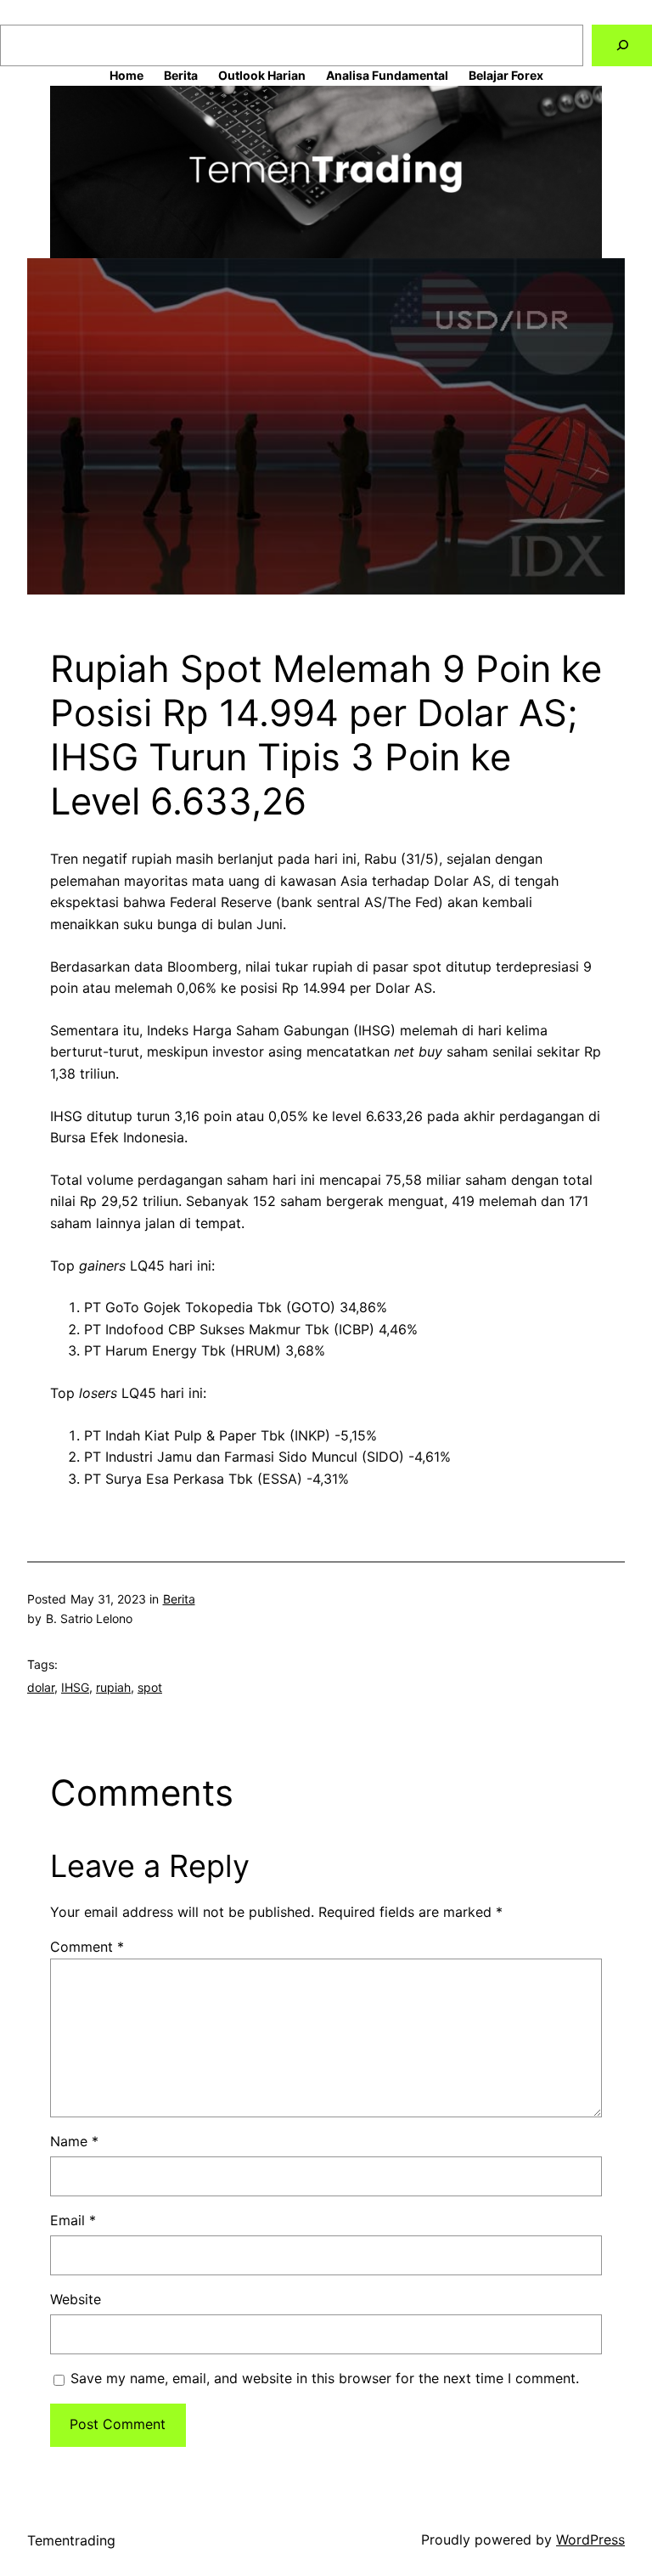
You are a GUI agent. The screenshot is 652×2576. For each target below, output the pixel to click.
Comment (87, 1947)
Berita (179, 1599)
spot (150, 1687)
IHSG (75, 1687)
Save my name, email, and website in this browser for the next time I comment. (325, 2378)
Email (73, 2220)
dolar (41, 1687)
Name (74, 2141)
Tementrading (71, 2540)
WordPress (590, 2539)
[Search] (622, 45)
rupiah (113, 1687)
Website (76, 2299)
